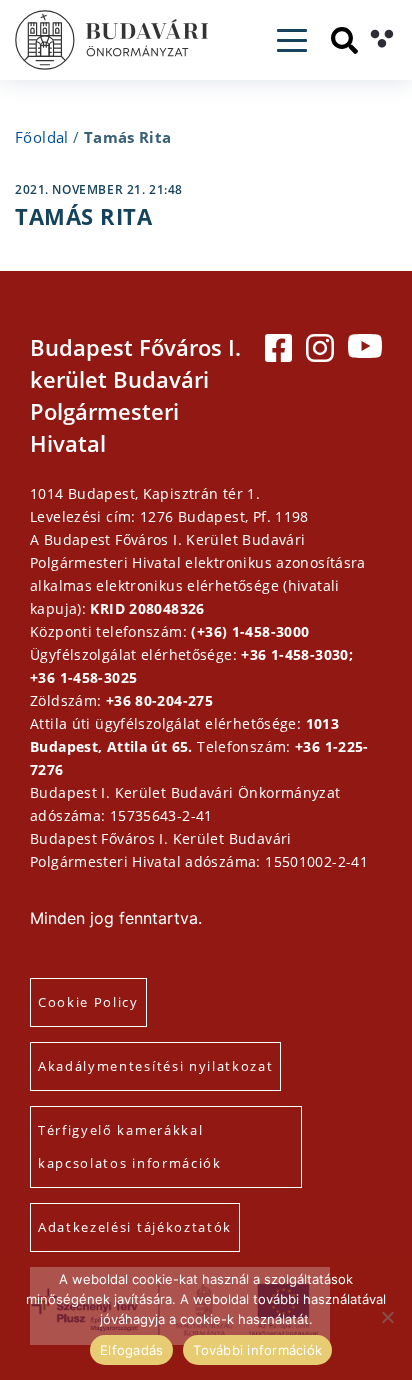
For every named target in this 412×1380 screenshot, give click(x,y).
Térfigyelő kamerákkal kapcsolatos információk (130, 1146)
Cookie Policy (88, 1002)
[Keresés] (344, 40)
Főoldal (42, 137)
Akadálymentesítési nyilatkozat (155, 1066)
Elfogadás (131, 1350)
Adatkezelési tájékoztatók (135, 1227)
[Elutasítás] (387, 1317)
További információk (257, 1350)
